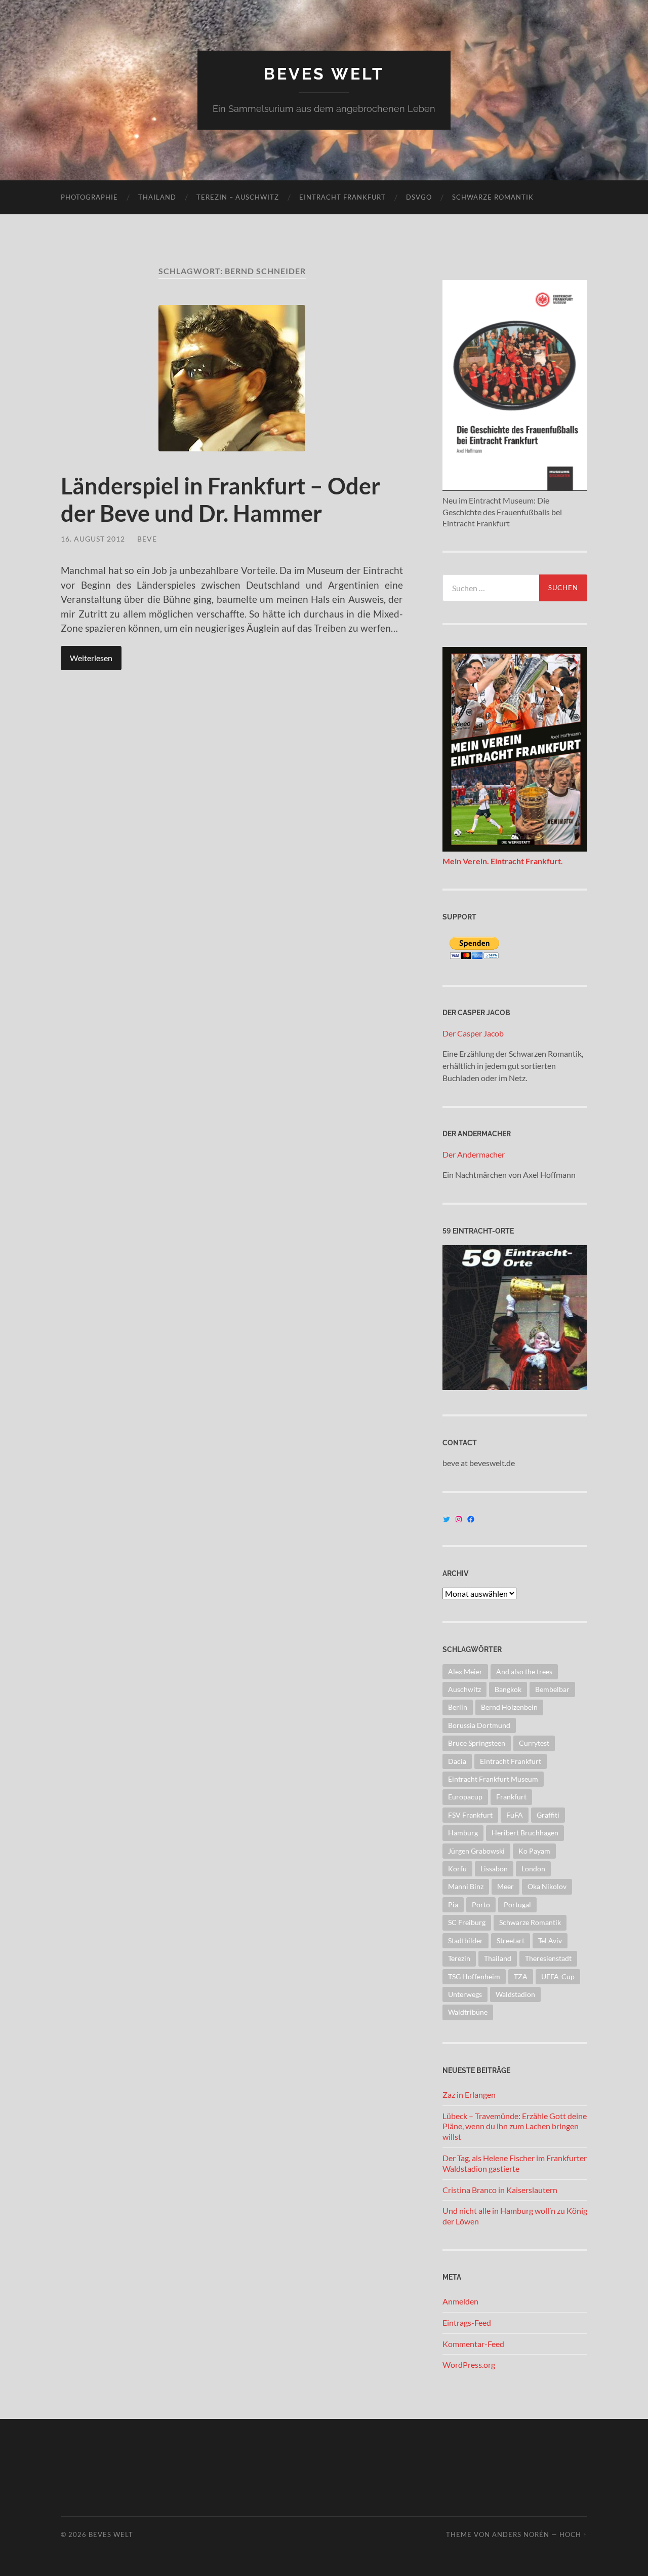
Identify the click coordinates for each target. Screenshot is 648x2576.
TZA (521, 1976)
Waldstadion (515, 1994)
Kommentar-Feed (473, 2344)
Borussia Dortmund (479, 1725)
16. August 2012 (93, 539)
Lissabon (494, 1869)
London (533, 1869)
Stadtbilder (465, 1940)
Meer (505, 1886)
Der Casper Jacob (473, 1033)
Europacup (465, 1797)
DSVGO (419, 197)
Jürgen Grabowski (476, 1851)
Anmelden (460, 2301)
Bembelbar (552, 1689)
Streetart (511, 1940)
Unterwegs (465, 1994)
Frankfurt (511, 1797)
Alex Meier (465, 1671)
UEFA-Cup (558, 1976)
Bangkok (508, 1689)
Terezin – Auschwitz (238, 197)
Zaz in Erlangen (469, 2094)
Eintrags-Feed (467, 2322)
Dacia (457, 1761)
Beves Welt (324, 74)
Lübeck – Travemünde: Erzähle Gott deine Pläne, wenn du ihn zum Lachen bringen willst (515, 2126)
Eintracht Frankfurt (342, 197)
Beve (147, 539)
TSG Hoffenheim (474, 1976)
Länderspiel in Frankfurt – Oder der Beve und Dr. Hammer (220, 499)
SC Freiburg (467, 1922)
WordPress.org (469, 2364)
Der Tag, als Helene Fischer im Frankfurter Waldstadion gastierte (515, 2163)
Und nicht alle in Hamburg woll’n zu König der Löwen (515, 2216)
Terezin (459, 1958)
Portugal (517, 1905)
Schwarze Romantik (493, 197)
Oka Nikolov (547, 1886)
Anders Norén (521, 2534)
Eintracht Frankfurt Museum (493, 1779)
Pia (453, 1905)
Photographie (89, 197)
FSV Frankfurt (470, 1815)
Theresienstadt (548, 1958)
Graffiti (548, 1815)
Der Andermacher (474, 1154)
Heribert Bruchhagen (525, 1833)
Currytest (534, 1743)
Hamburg (463, 1833)
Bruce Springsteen (477, 1743)
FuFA (515, 1815)
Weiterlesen (91, 658)
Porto (481, 1905)
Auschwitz (464, 1689)
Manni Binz (466, 1886)
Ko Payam (534, 1851)
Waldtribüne (468, 2012)
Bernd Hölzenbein (509, 1707)
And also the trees (524, 1671)
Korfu (457, 1869)
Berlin (458, 1707)
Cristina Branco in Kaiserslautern (500, 2190)
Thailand (157, 197)
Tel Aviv (550, 1940)
